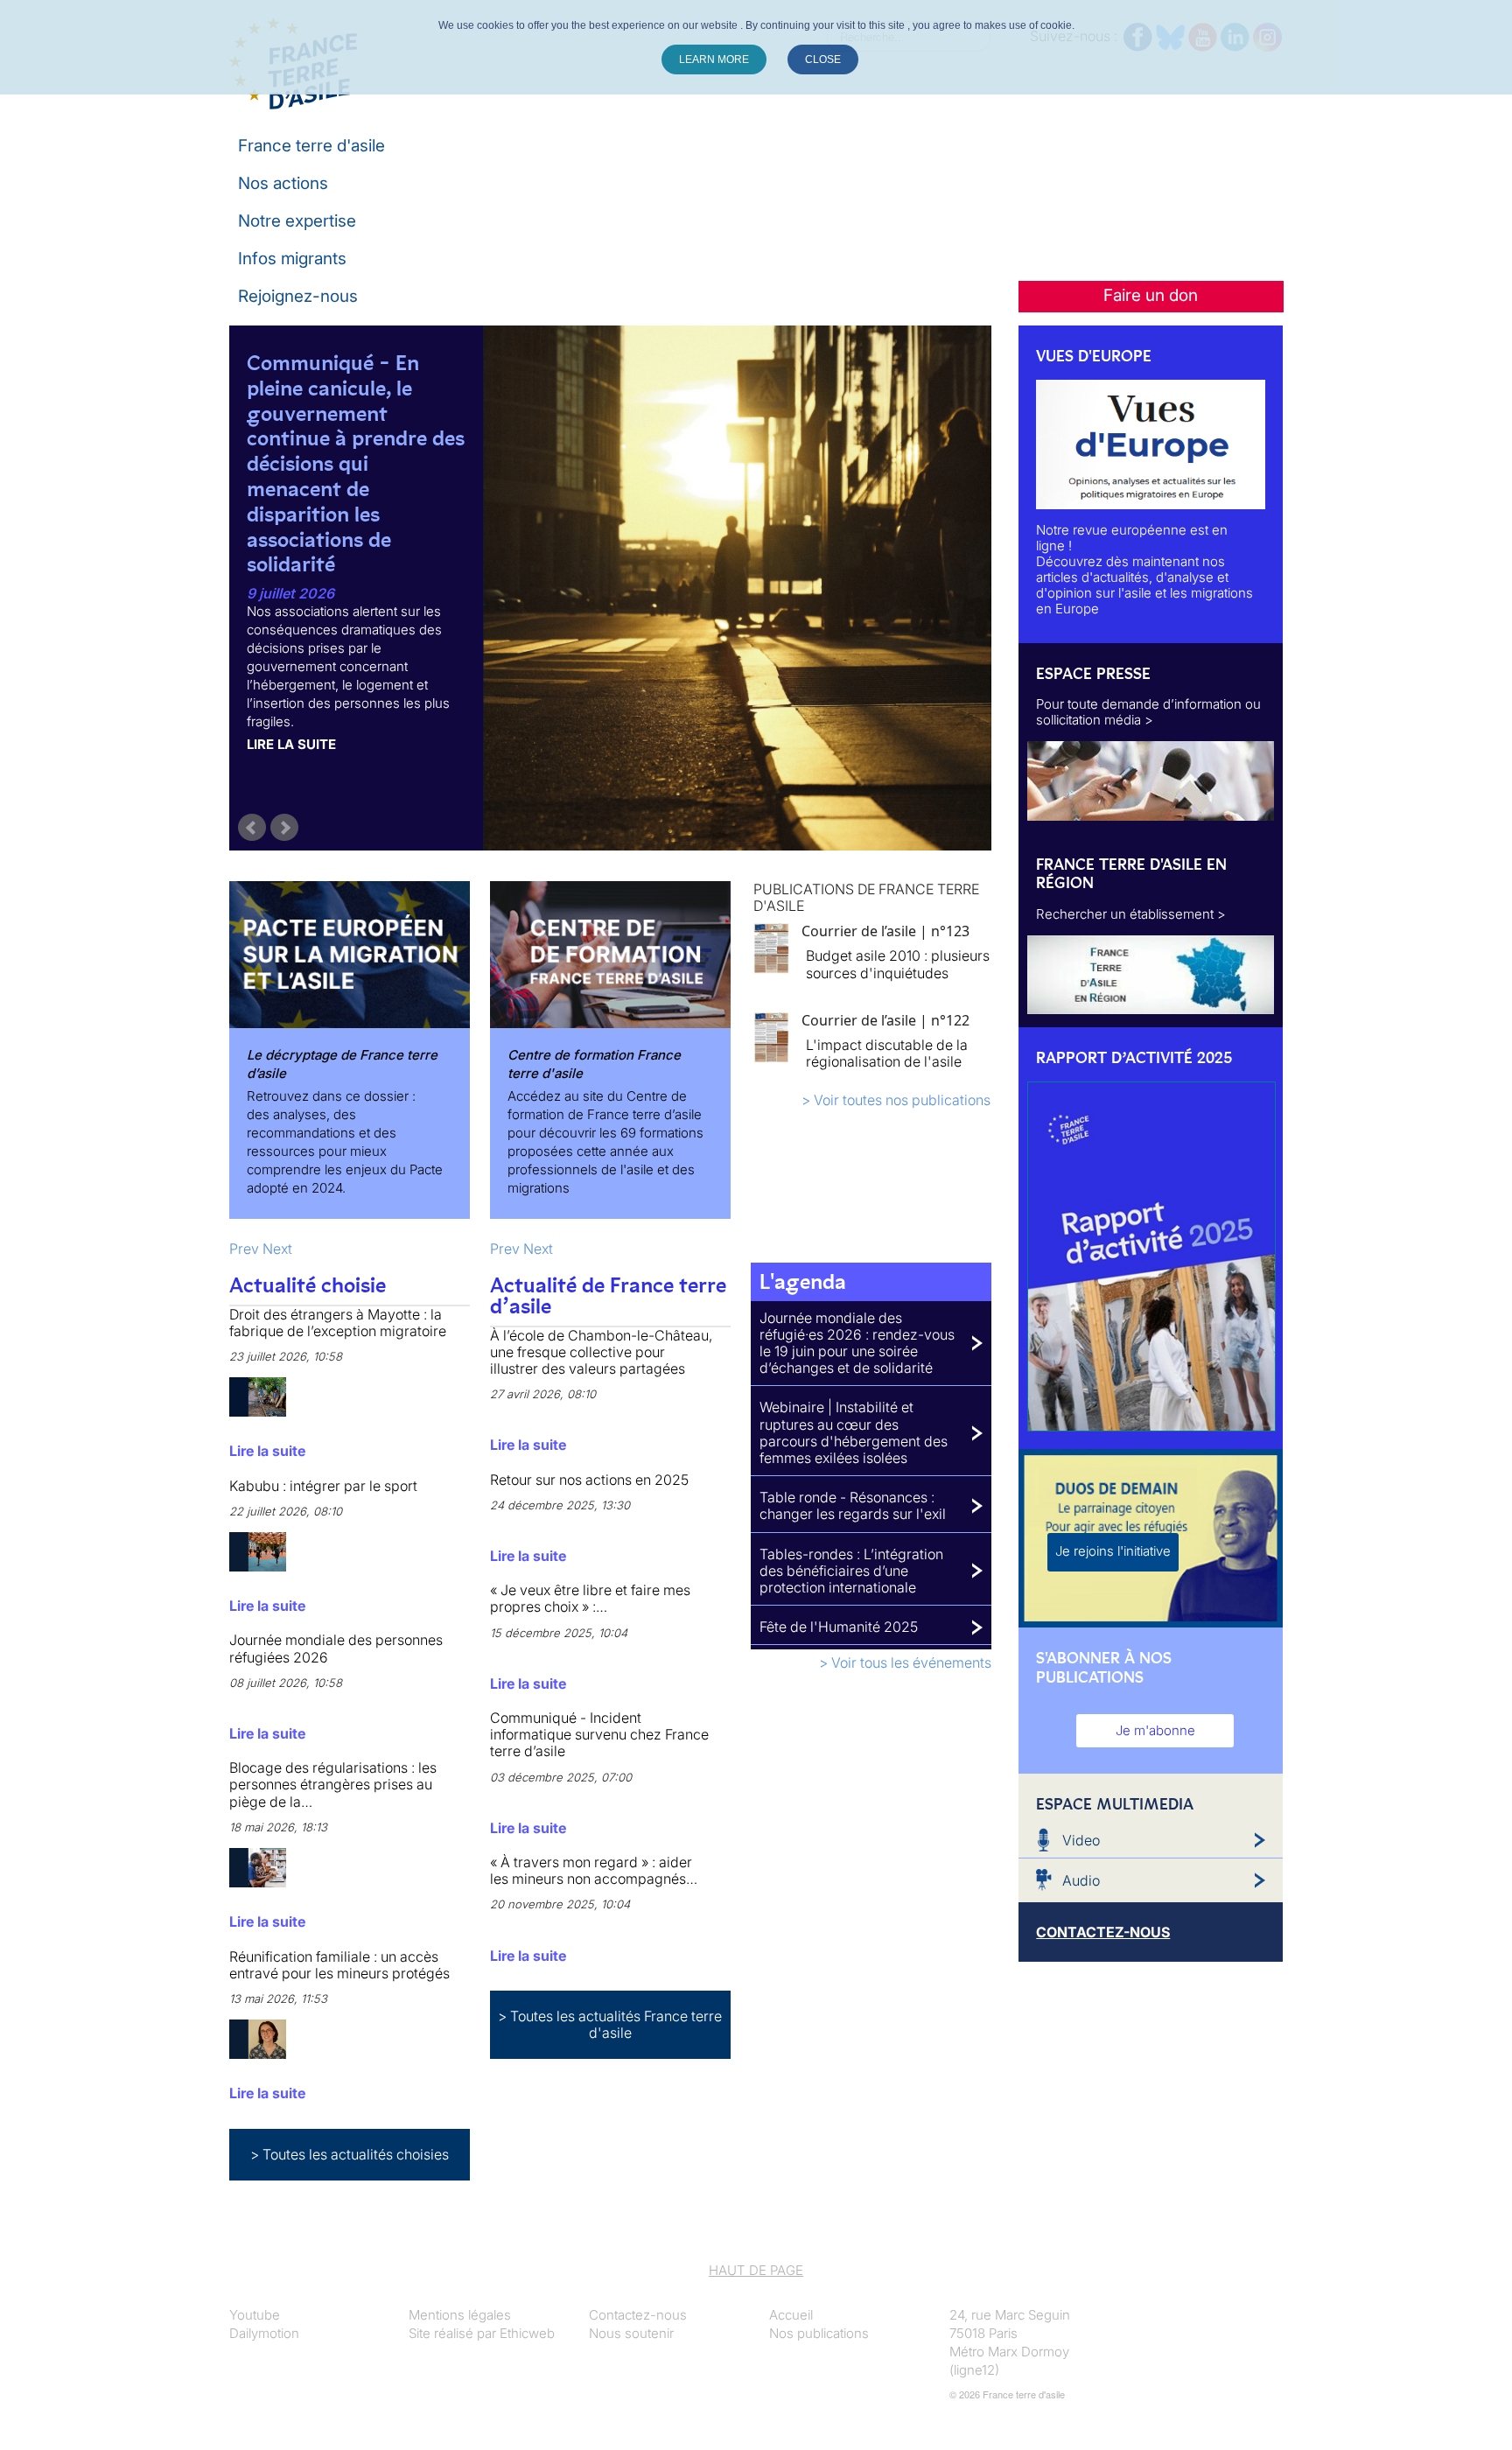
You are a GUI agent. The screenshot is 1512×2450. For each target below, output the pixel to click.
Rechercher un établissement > (1131, 914)
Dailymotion (264, 2333)
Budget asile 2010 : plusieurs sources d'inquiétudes (898, 964)
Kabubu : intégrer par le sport (323, 1486)
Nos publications (819, 2333)
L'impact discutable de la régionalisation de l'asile (887, 1053)
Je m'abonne (1155, 1730)
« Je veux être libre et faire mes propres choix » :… (590, 1598)
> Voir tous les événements (905, 1662)
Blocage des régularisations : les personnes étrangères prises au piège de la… (333, 1784)
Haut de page (756, 2270)
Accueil (791, 2315)
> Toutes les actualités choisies (350, 2154)
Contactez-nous (638, 2315)
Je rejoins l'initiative (1113, 1551)
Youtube (255, 2315)
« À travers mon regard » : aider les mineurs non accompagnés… (594, 1870)
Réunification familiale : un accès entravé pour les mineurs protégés (339, 1965)
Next (284, 828)
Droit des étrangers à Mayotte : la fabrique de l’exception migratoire (338, 1323)
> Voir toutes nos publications (896, 1100)
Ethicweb (527, 2333)
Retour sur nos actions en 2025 (589, 1480)
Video (1081, 1840)
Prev (252, 828)
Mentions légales (460, 2315)
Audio (1081, 1880)
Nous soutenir (631, 2333)
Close (823, 59)
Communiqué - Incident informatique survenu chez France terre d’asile (599, 1734)
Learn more (714, 59)
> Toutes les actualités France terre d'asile (610, 2024)
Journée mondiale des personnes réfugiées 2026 (336, 1648)
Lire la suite (291, 744)
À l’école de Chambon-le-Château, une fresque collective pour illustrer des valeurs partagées (601, 1352)
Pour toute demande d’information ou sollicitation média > (1148, 712)
